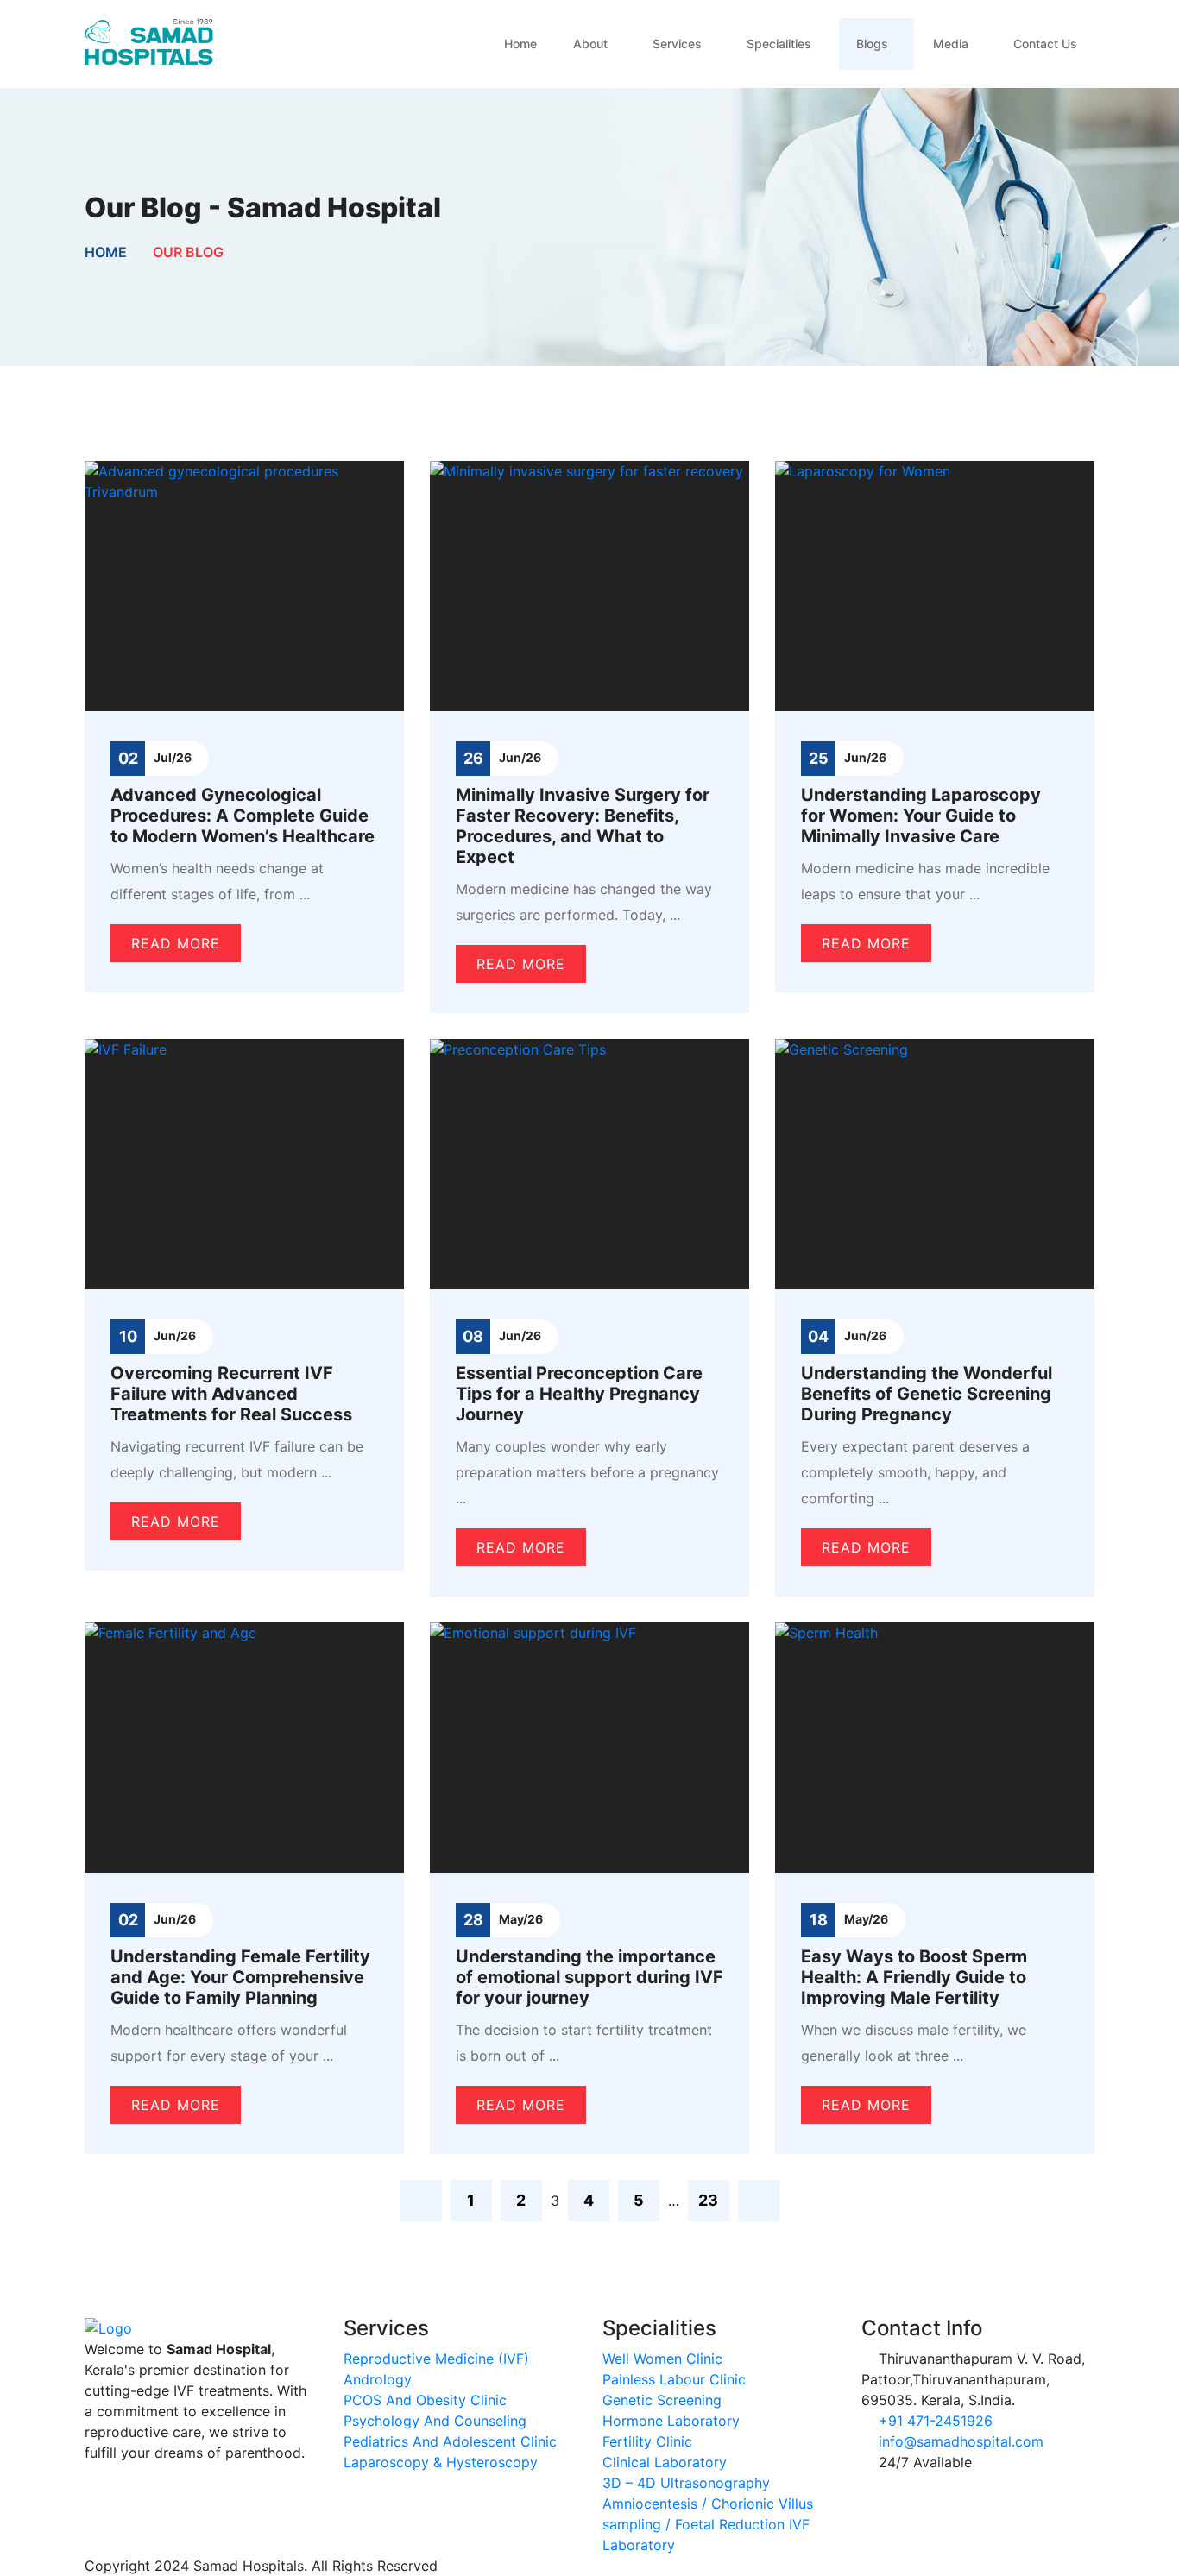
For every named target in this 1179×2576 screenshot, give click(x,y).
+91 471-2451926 (936, 2421)
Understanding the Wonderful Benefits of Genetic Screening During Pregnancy (927, 1394)
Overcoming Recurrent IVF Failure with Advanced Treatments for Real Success (231, 1394)
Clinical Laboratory (665, 2462)
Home (520, 44)
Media (951, 44)
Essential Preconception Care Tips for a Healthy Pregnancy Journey (579, 1394)
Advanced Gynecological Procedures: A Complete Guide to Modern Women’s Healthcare (243, 816)
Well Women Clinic (662, 2359)
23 (708, 2200)
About (590, 44)
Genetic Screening (662, 2400)
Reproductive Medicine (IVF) (436, 2359)
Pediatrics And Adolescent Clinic (450, 2441)
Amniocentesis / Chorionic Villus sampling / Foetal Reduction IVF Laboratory (708, 2524)
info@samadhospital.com (961, 2441)
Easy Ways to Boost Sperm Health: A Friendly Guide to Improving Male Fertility (914, 1977)
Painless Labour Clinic (674, 2379)
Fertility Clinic (647, 2441)
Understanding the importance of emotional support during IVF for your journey (589, 1977)
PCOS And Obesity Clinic (425, 2400)
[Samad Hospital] (149, 42)
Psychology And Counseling (435, 2421)
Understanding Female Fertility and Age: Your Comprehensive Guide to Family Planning (240, 1977)
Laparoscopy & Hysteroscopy (441, 2462)
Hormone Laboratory (671, 2421)
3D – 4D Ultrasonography (686, 2483)
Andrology (378, 2379)
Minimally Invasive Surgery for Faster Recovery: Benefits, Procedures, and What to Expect (583, 826)
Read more (176, 943)
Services (677, 44)
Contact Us (1045, 44)
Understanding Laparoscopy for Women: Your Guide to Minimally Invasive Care (921, 816)
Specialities (779, 44)
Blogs (872, 44)
